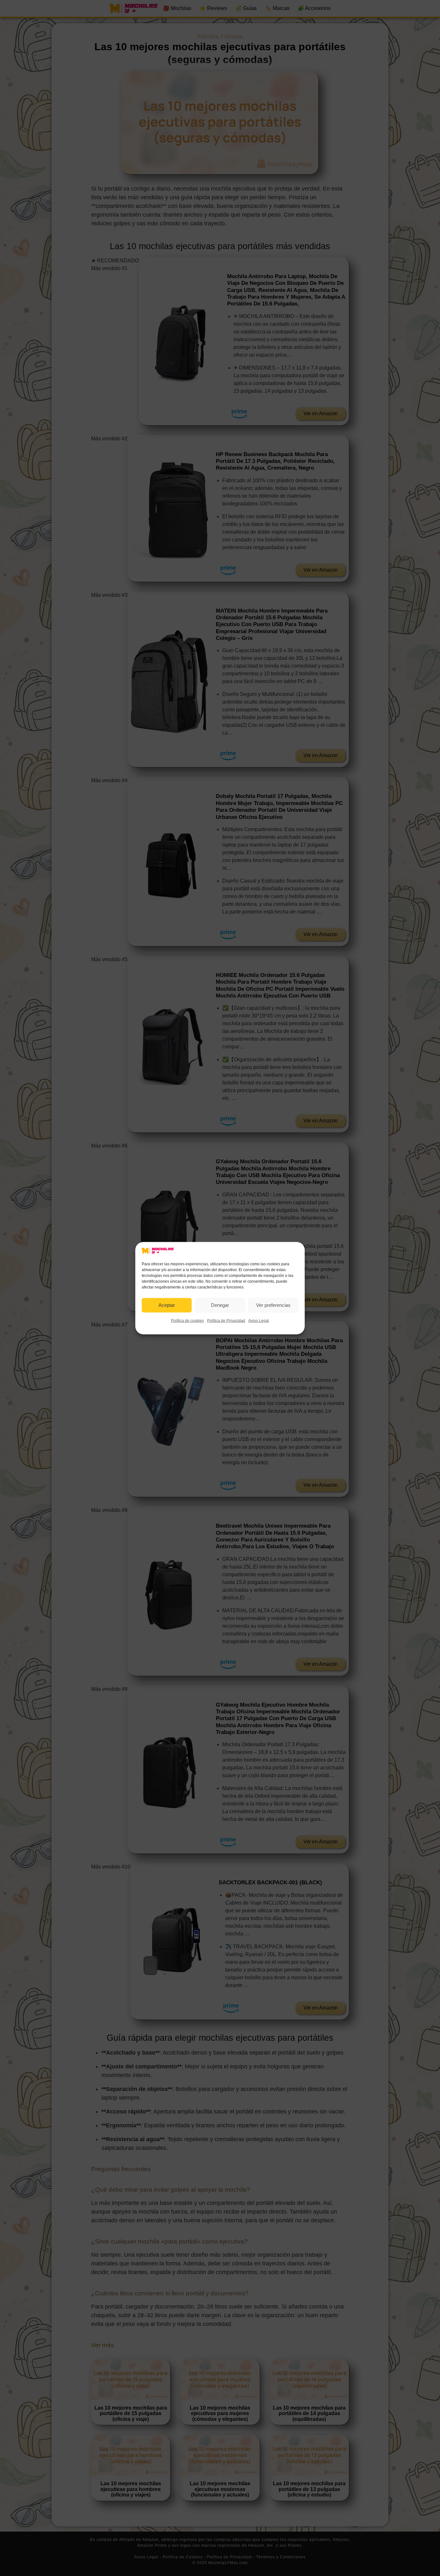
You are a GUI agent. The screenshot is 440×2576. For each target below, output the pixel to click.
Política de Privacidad (226, 1320)
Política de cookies (187, 1320)
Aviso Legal (259, 1320)
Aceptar (167, 1305)
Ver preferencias (273, 1305)
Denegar (220, 1305)
